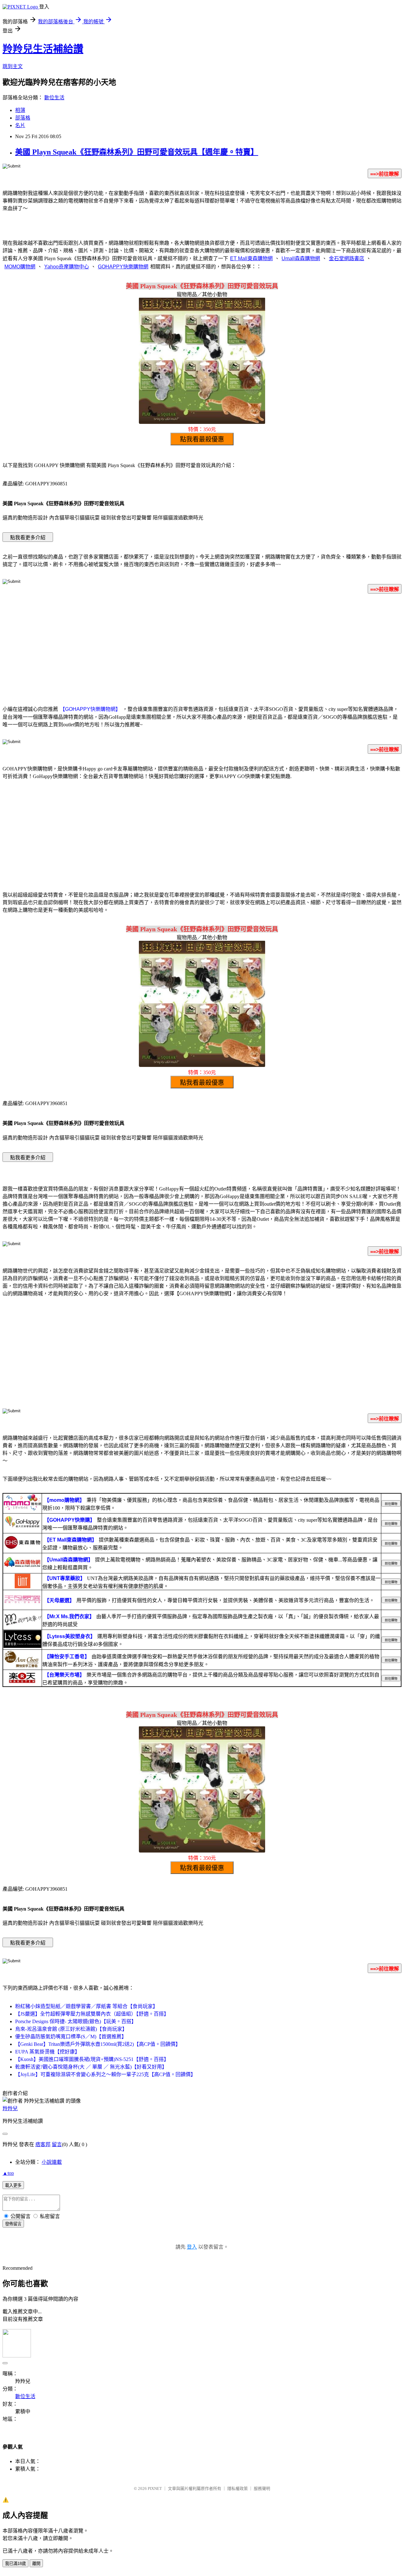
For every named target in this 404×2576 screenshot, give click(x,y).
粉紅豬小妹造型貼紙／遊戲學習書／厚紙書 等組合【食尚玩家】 (86, 2006)
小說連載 (52, 2162)
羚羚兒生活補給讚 (43, 49)
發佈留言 (13, 2224)
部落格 (23, 118)
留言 (57, 2144)
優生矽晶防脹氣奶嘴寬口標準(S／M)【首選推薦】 (71, 2037)
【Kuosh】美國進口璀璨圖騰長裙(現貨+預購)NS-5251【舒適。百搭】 (92, 2059)
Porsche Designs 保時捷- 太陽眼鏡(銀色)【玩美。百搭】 (76, 2021)
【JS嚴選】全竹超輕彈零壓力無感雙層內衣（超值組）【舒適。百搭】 (92, 2014)
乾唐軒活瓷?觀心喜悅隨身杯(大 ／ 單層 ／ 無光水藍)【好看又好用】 (91, 2067)
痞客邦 (43, 2144)
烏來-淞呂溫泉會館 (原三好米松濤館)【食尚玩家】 (71, 2029)
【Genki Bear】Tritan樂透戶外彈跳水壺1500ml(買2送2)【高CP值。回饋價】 (98, 2044)
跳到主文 (13, 66)
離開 (36, 2564)
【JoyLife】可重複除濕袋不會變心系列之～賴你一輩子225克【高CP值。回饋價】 (105, 2074)
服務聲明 (262, 2488)
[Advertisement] (202, 648)
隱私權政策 (238, 2488)
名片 (20, 125)
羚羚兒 (10, 2108)
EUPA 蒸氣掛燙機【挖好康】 (48, 2052)
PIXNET (155, 2488)
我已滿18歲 (15, 2564)
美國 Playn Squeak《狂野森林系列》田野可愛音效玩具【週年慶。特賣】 (137, 152)
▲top (8, 2173)
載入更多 (13, 2185)
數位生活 (54, 98)
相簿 (20, 110)
